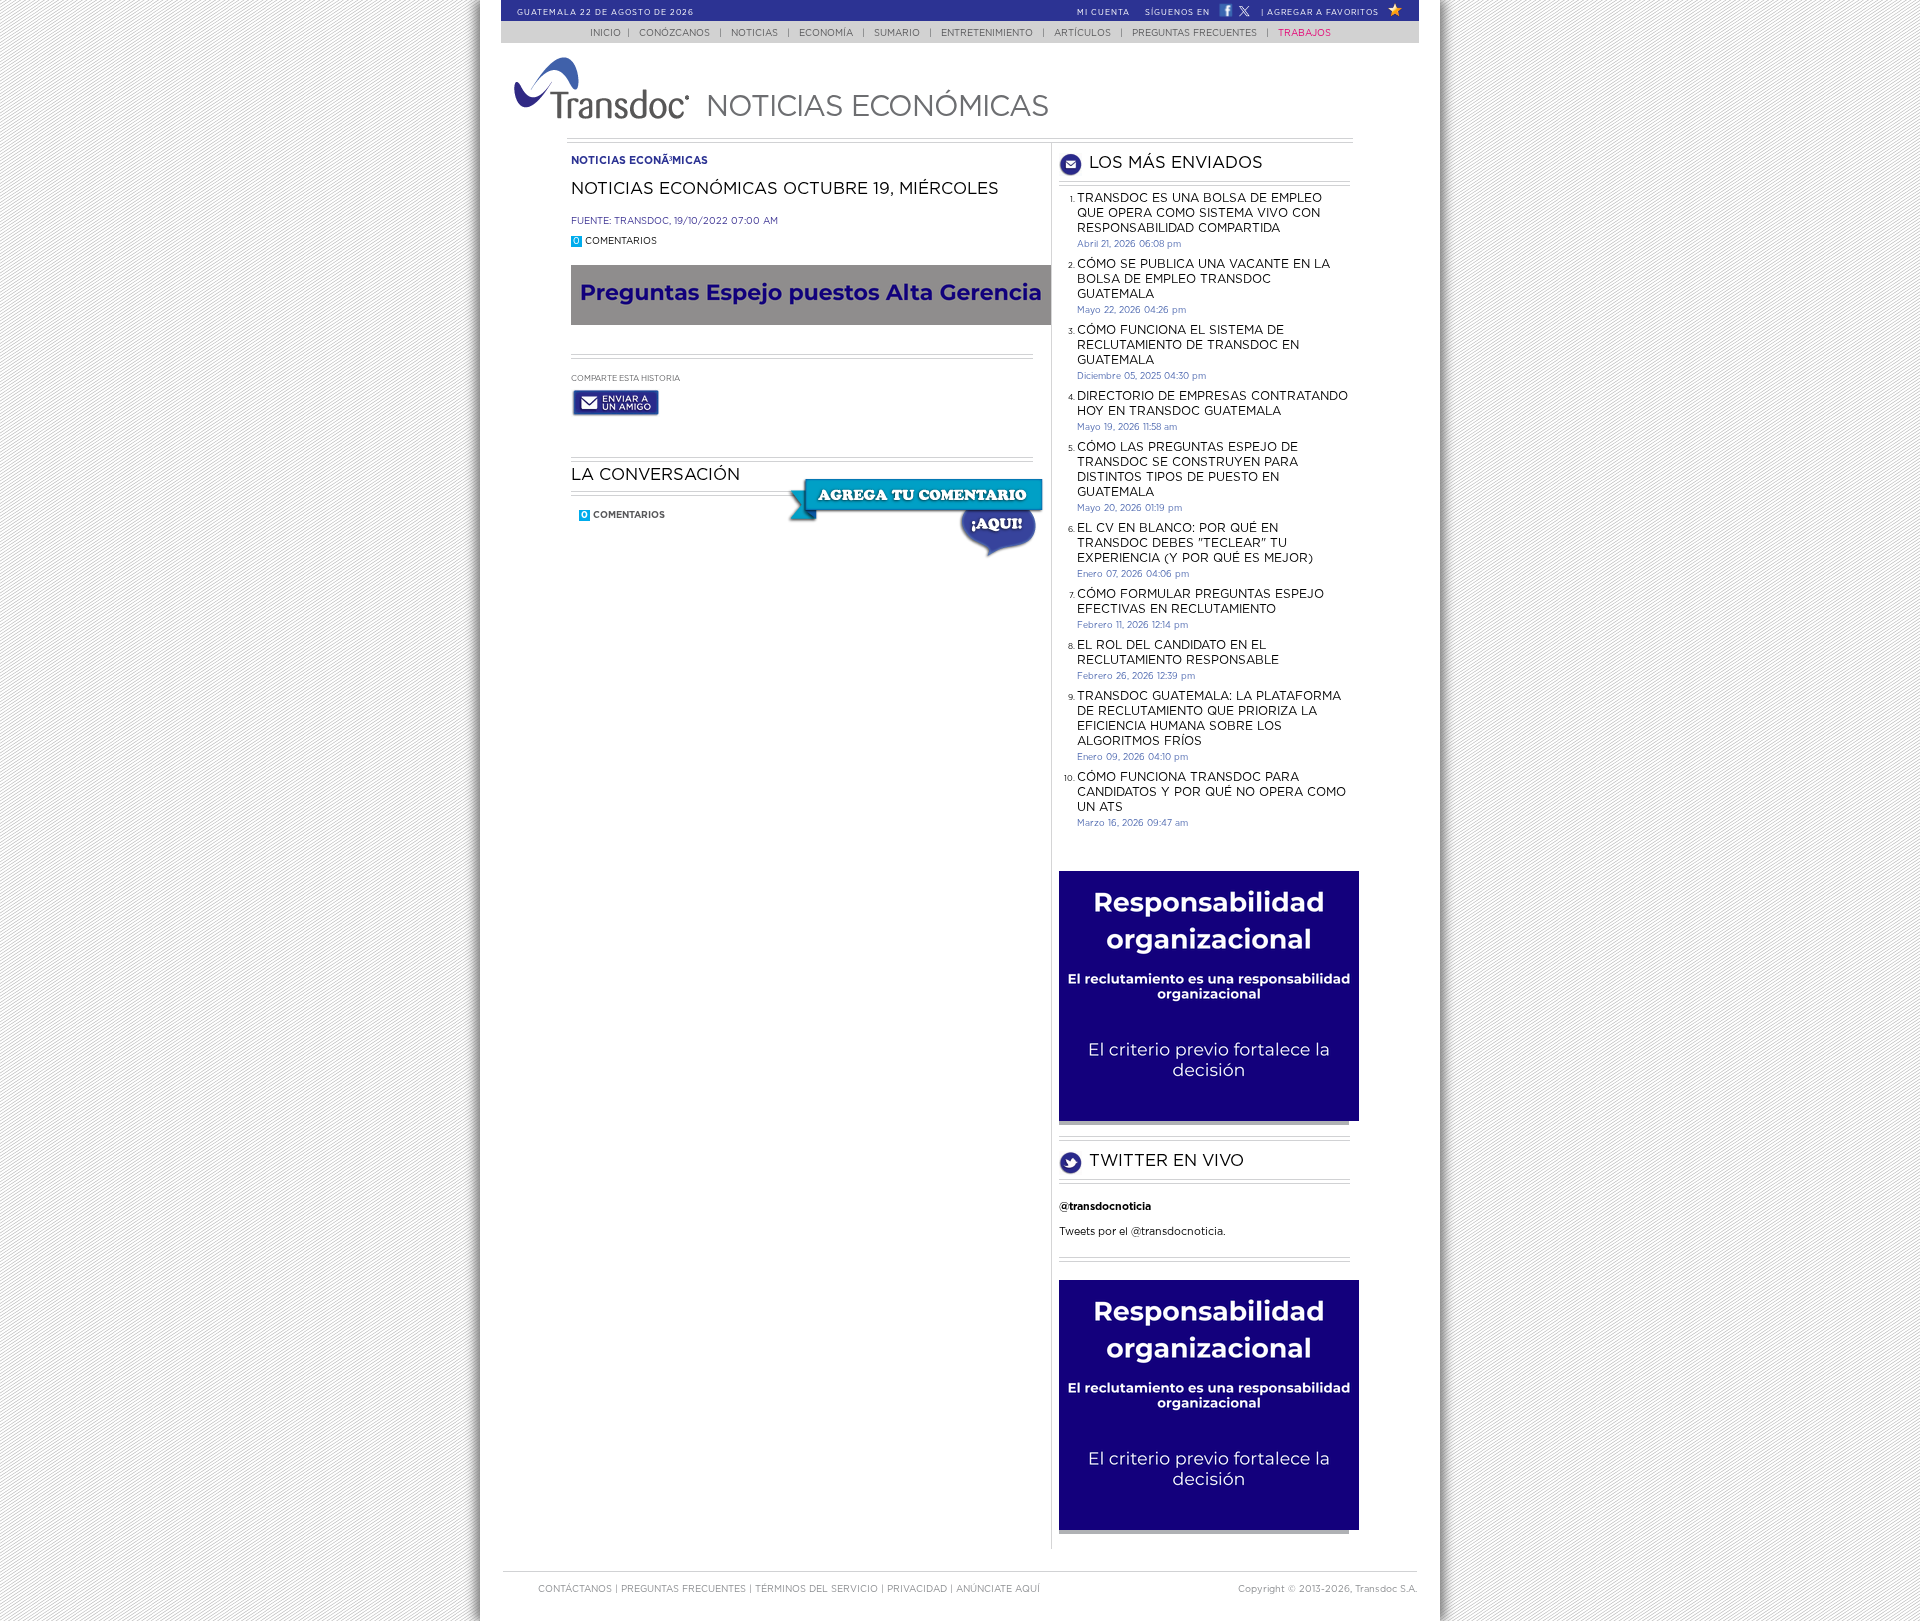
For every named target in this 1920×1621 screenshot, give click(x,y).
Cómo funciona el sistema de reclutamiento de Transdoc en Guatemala (1188, 345)
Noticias (754, 33)
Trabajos (1304, 33)
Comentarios (615, 241)
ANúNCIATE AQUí (998, 1589)
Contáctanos (576, 1589)
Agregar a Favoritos (1323, 13)
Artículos (1082, 33)
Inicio (605, 33)
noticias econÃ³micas (639, 160)
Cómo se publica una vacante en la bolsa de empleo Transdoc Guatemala (1203, 279)
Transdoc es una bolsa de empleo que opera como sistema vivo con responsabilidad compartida (1199, 213)
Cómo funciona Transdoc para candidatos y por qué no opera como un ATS (1211, 792)
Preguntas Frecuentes (1194, 33)
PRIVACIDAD (918, 1589)
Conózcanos (674, 33)
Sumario (897, 33)
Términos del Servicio (818, 1589)
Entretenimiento (987, 33)
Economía (826, 33)
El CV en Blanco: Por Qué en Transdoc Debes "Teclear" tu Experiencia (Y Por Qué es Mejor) (1195, 543)
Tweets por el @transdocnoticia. (1142, 1231)
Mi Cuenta (1103, 13)
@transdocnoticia (1105, 1206)
